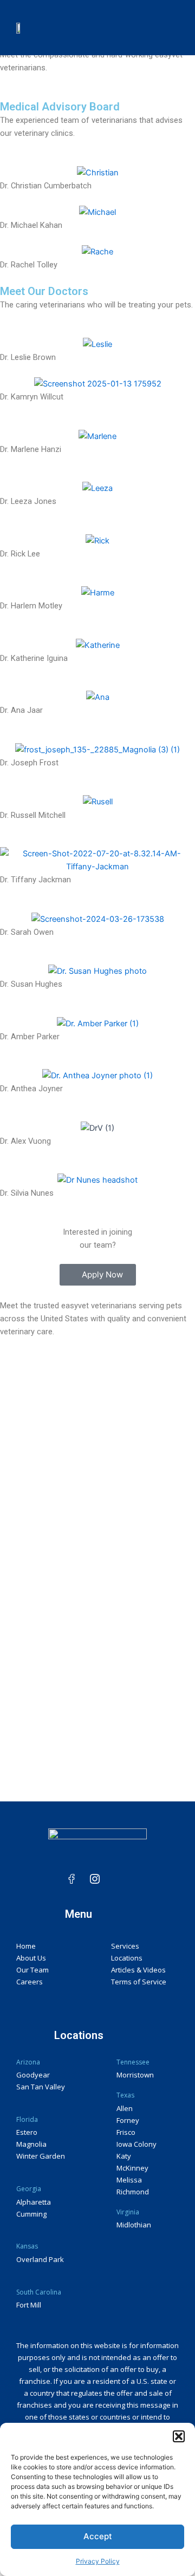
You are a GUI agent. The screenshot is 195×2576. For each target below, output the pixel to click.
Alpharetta (34, 2202)
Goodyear (33, 2075)
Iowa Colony (136, 2144)
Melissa (129, 2180)
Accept (98, 2536)
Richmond (133, 2192)
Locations (127, 1958)
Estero (27, 2132)
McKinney (132, 2168)
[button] (179, 2436)
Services (125, 1946)
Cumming (31, 2214)
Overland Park (40, 2259)
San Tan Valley (41, 2087)
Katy (124, 2156)
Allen (125, 2108)
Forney (128, 2120)
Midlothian (134, 2225)
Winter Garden (41, 2156)
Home (26, 1946)
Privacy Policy (98, 2561)
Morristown (135, 2075)
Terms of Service (139, 1982)
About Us (31, 1958)
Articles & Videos (138, 1970)
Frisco (126, 2132)
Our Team (32, 1970)
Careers (30, 1982)
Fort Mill (29, 2305)
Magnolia (31, 2144)
